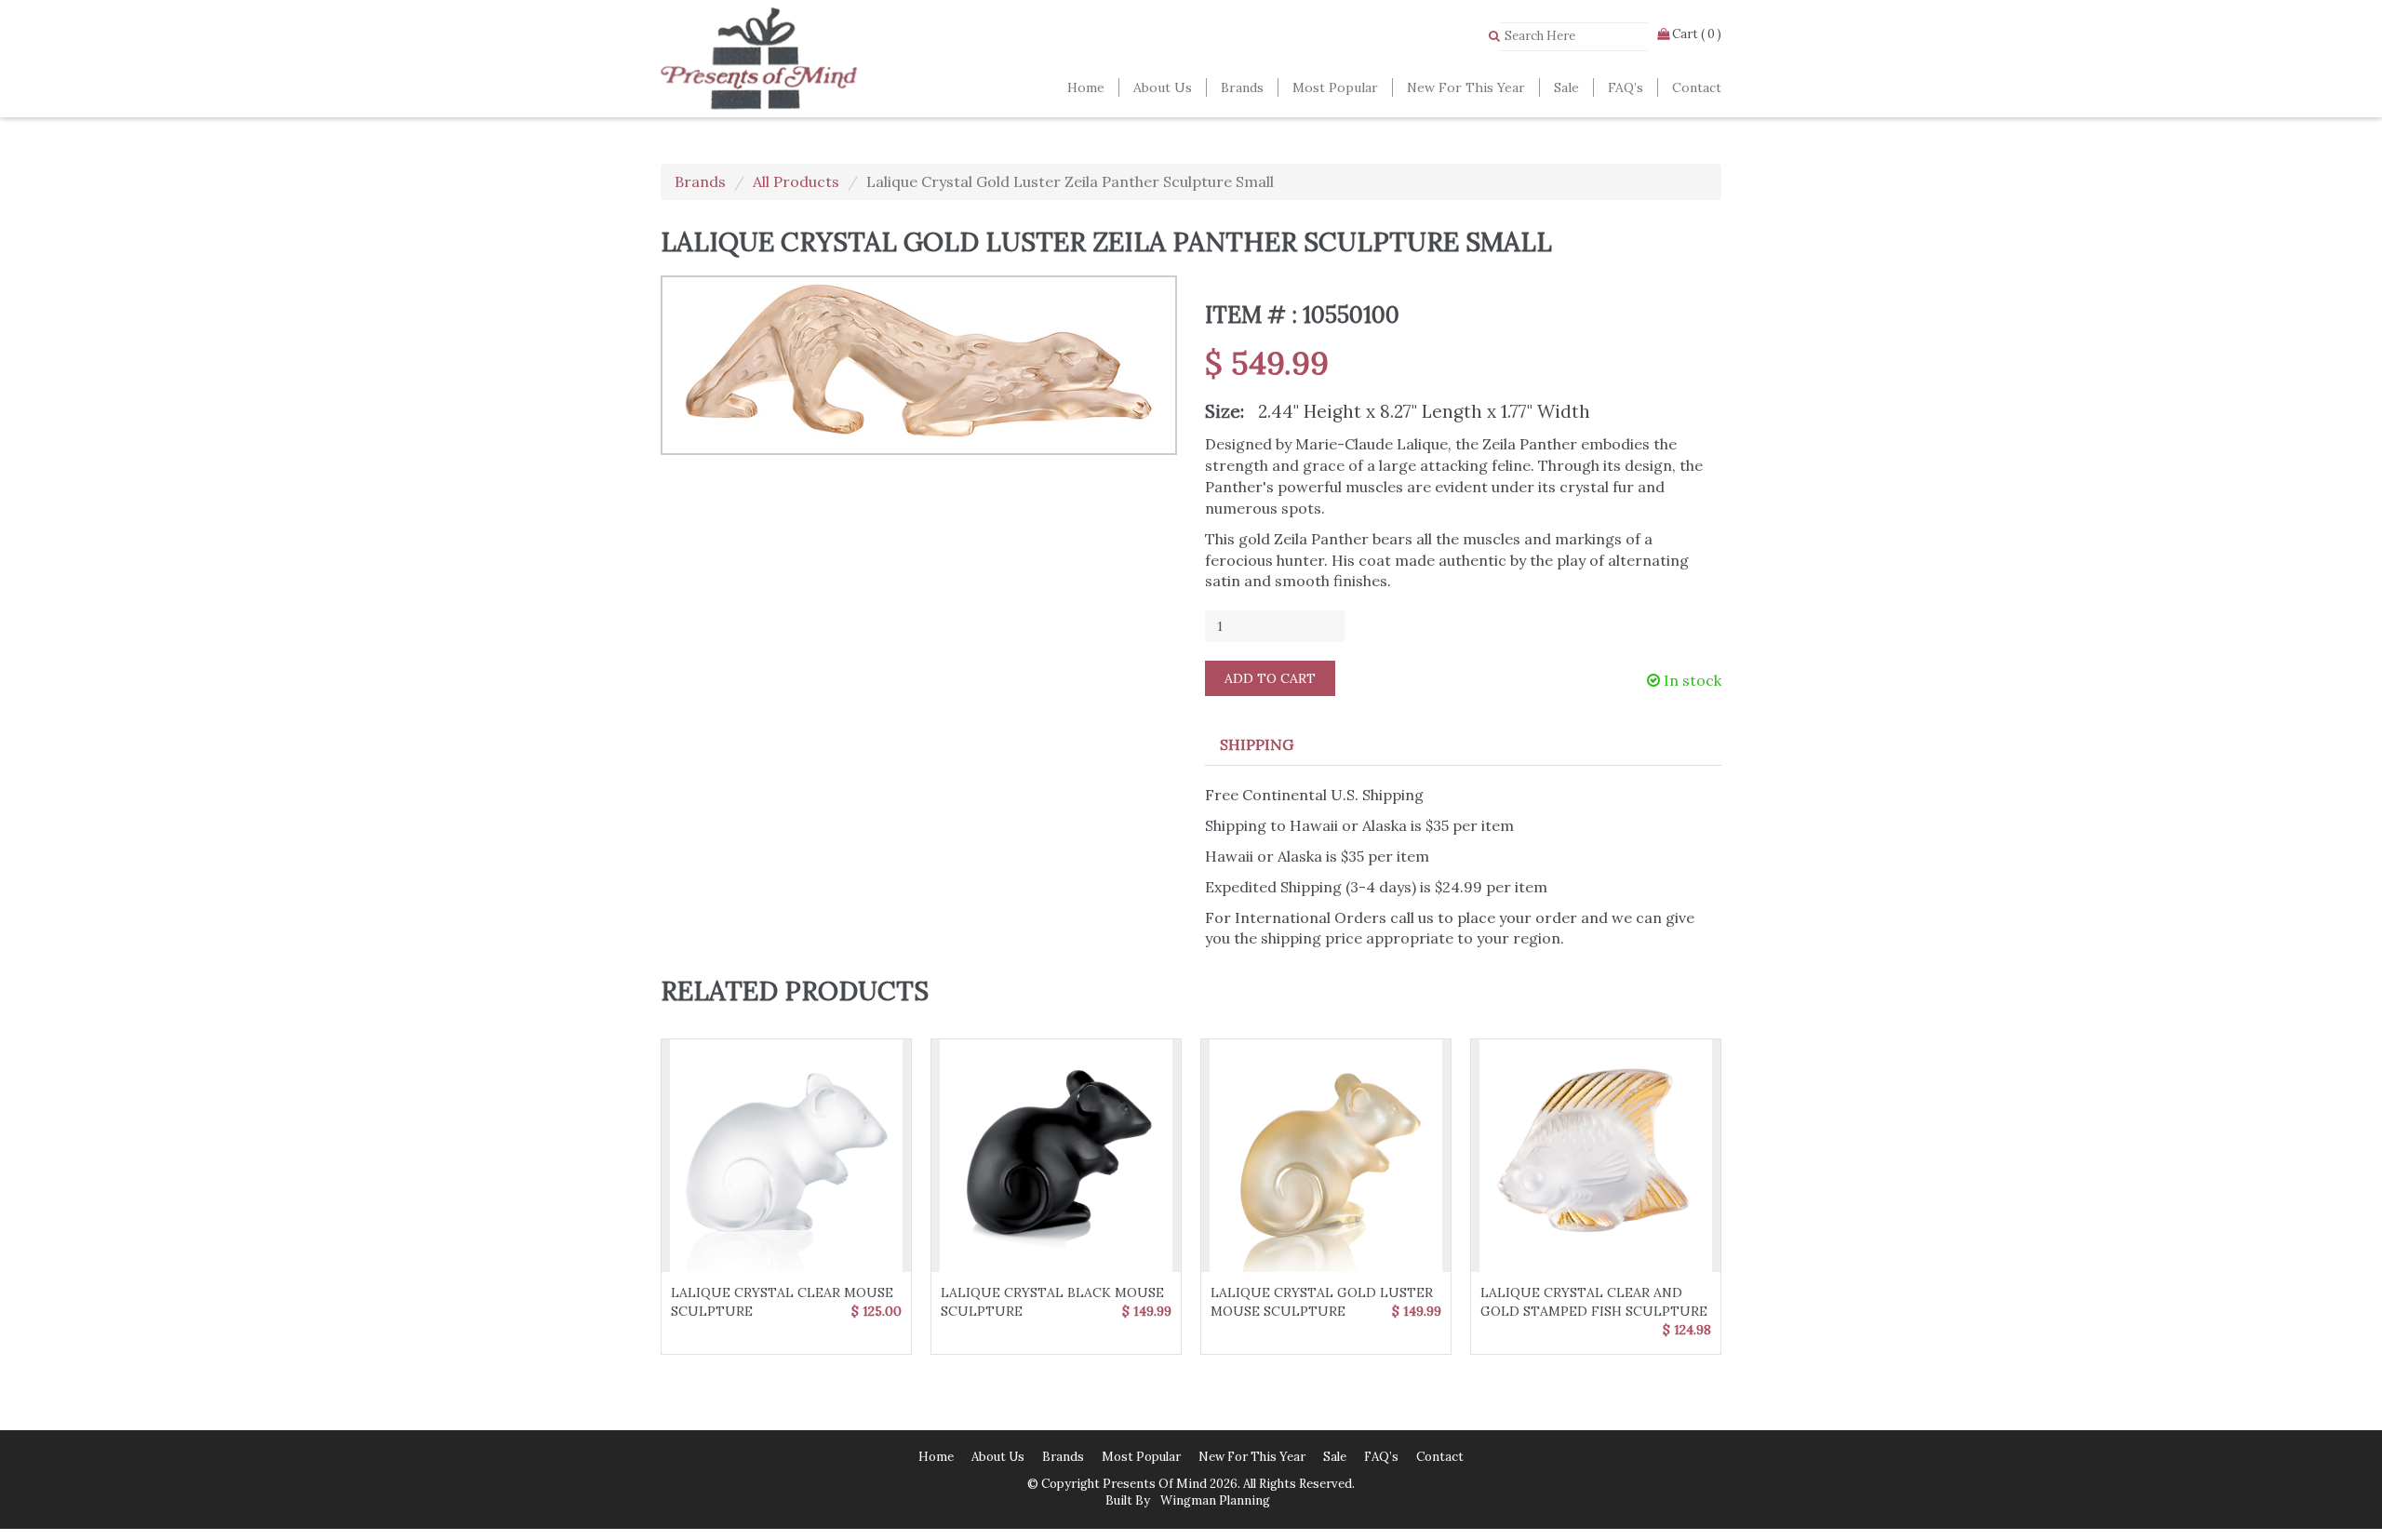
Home (1086, 87)
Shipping (1257, 744)
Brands (1242, 87)
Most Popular (1335, 87)
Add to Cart (1270, 678)
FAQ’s (1626, 87)
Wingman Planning (1214, 1500)
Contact (1697, 87)
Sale (1566, 87)
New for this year (1466, 87)
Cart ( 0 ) (1695, 34)
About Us (1163, 87)
